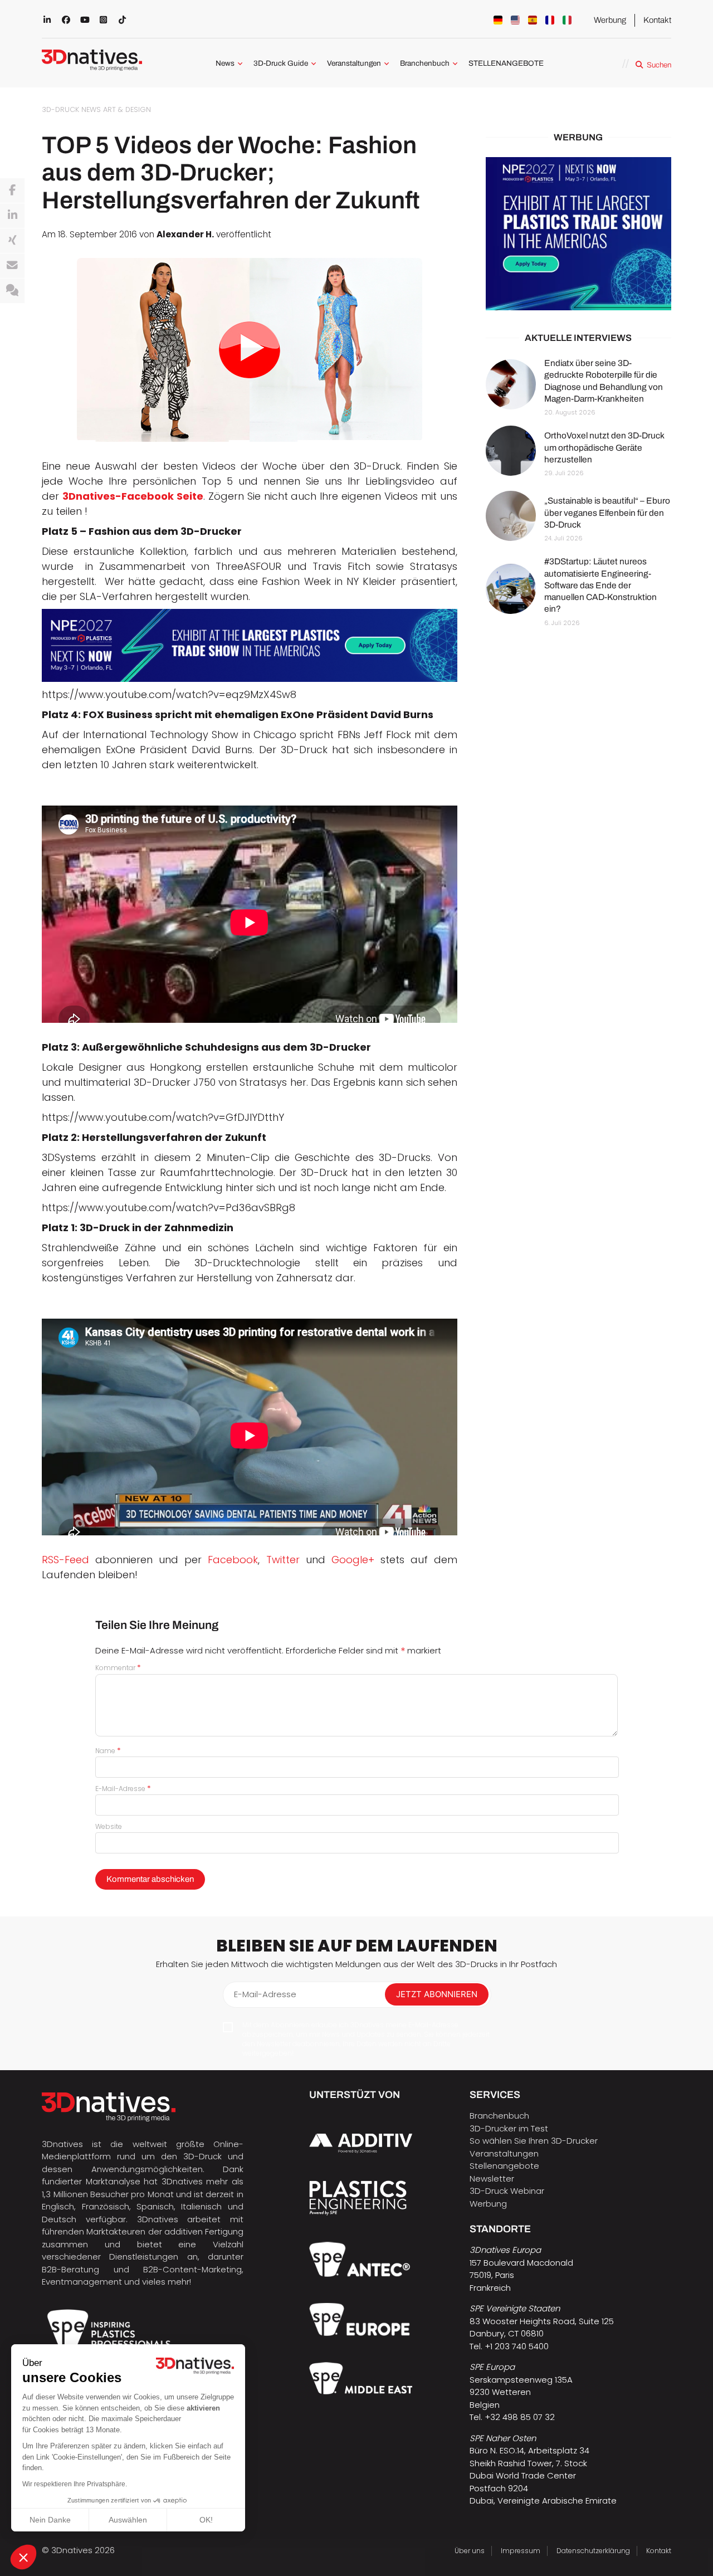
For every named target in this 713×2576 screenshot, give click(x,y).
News (225, 63)
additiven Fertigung (204, 2231)
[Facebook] (12, 191)
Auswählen (128, 2520)
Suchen (659, 65)
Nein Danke (50, 2520)
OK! (206, 2520)
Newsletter (492, 2179)
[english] (515, 20)
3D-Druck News (71, 109)
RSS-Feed (65, 1560)
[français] (550, 20)
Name (108, 1751)
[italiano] (567, 20)
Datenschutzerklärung (593, 2551)
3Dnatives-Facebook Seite (133, 496)
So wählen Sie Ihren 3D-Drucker (534, 2141)
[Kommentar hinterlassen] (12, 291)
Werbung (610, 20)
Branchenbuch (425, 63)
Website (109, 1826)
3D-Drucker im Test (509, 2128)
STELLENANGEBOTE (506, 63)
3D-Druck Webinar (507, 2191)
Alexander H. (185, 234)
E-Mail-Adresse (123, 1789)
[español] (533, 20)
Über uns (470, 2551)
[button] (23, 2557)
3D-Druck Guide (281, 63)
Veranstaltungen (354, 63)
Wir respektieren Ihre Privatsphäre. (75, 2484)
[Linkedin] (12, 216)
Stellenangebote (504, 2166)
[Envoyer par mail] (12, 266)
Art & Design (127, 109)
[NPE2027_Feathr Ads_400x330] (578, 234)
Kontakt (657, 20)
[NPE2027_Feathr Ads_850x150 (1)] (250, 646)
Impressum (521, 2551)
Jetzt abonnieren (437, 1994)
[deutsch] (498, 20)
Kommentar (118, 1668)
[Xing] (12, 241)
